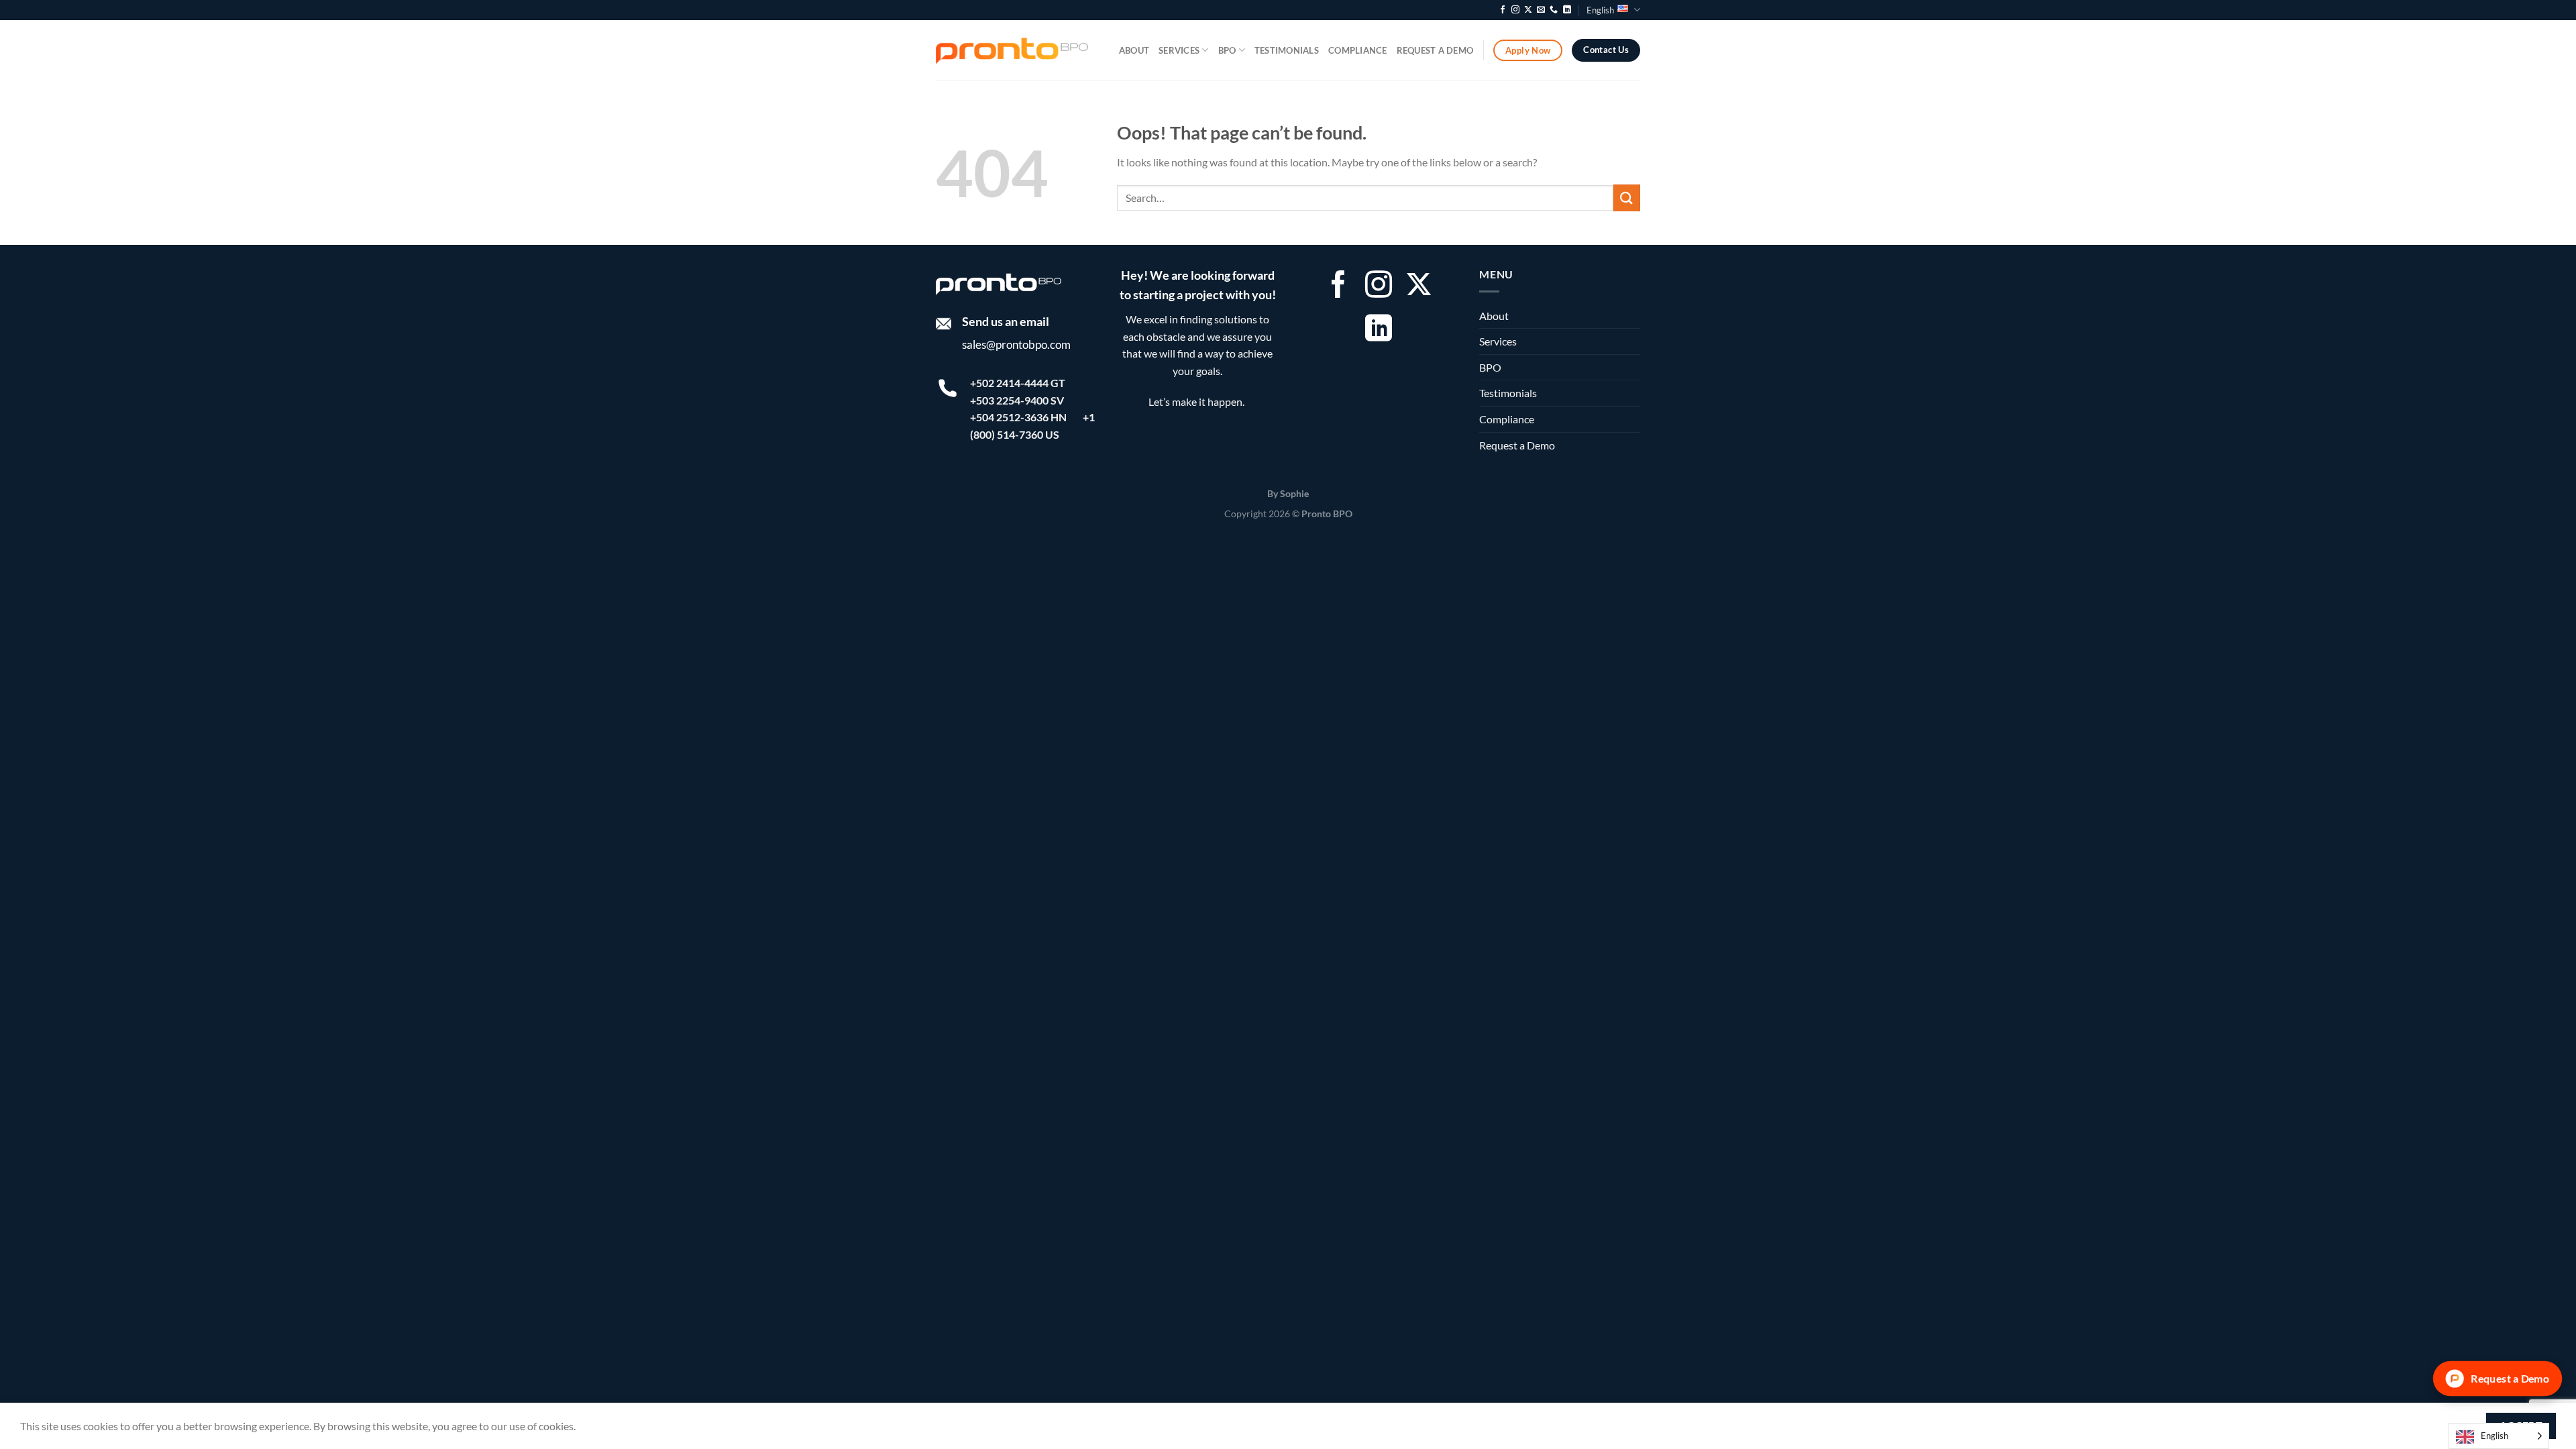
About (1134, 50)
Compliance (1358, 50)
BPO (1227, 50)
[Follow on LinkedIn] (1567, 10)
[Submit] (1627, 198)
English (1600, 10)
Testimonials (1287, 50)
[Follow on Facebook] (1503, 10)
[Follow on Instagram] (1515, 10)
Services (1179, 50)
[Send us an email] (1541, 10)
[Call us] (1554, 10)
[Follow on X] (1528, 10)
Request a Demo (1435, 50)
